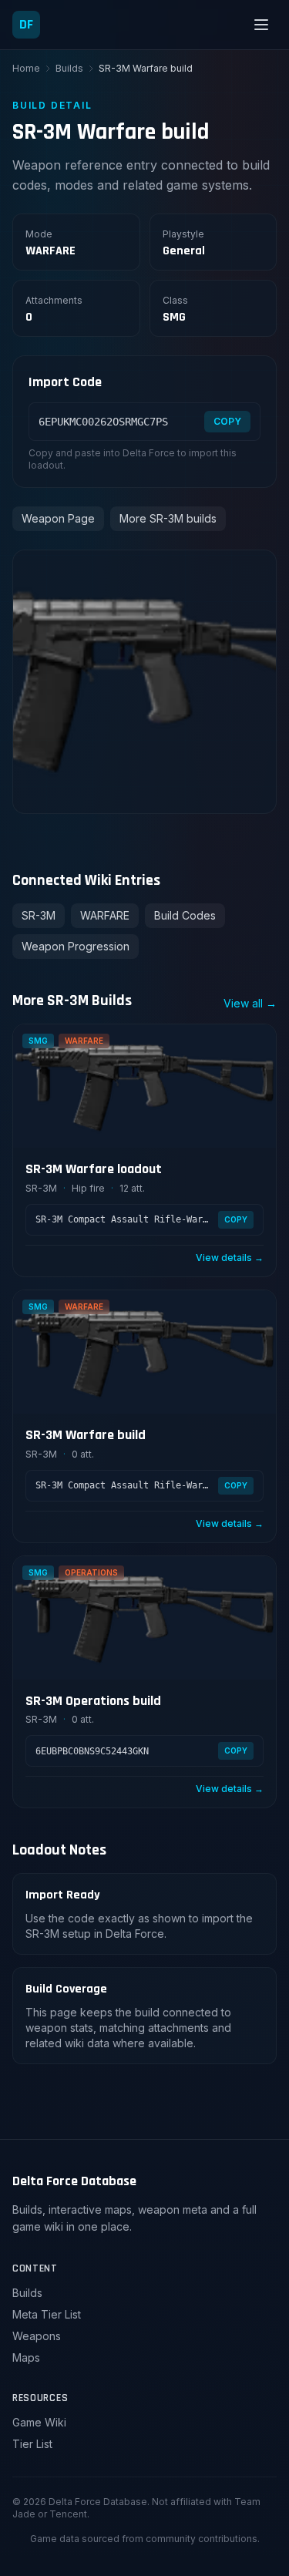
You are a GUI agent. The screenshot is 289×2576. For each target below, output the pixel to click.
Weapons (37, 2336)
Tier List (32, 2444)
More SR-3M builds (168, 518)
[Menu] (261, 25)
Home (26, 68)
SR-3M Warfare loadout (94, 1169)
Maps (26, 2357)
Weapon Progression (76, 946)
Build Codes (185, 915)
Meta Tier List (47, 2314)
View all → (250, 1003)
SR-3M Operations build (93, 1701)
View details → (230, 1258)
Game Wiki (39, 2422)
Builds (69, 68)
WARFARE (105, 915)
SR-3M (39, 915)
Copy (227, 421)
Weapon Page (58, 518)
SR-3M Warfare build (86, 1435)
